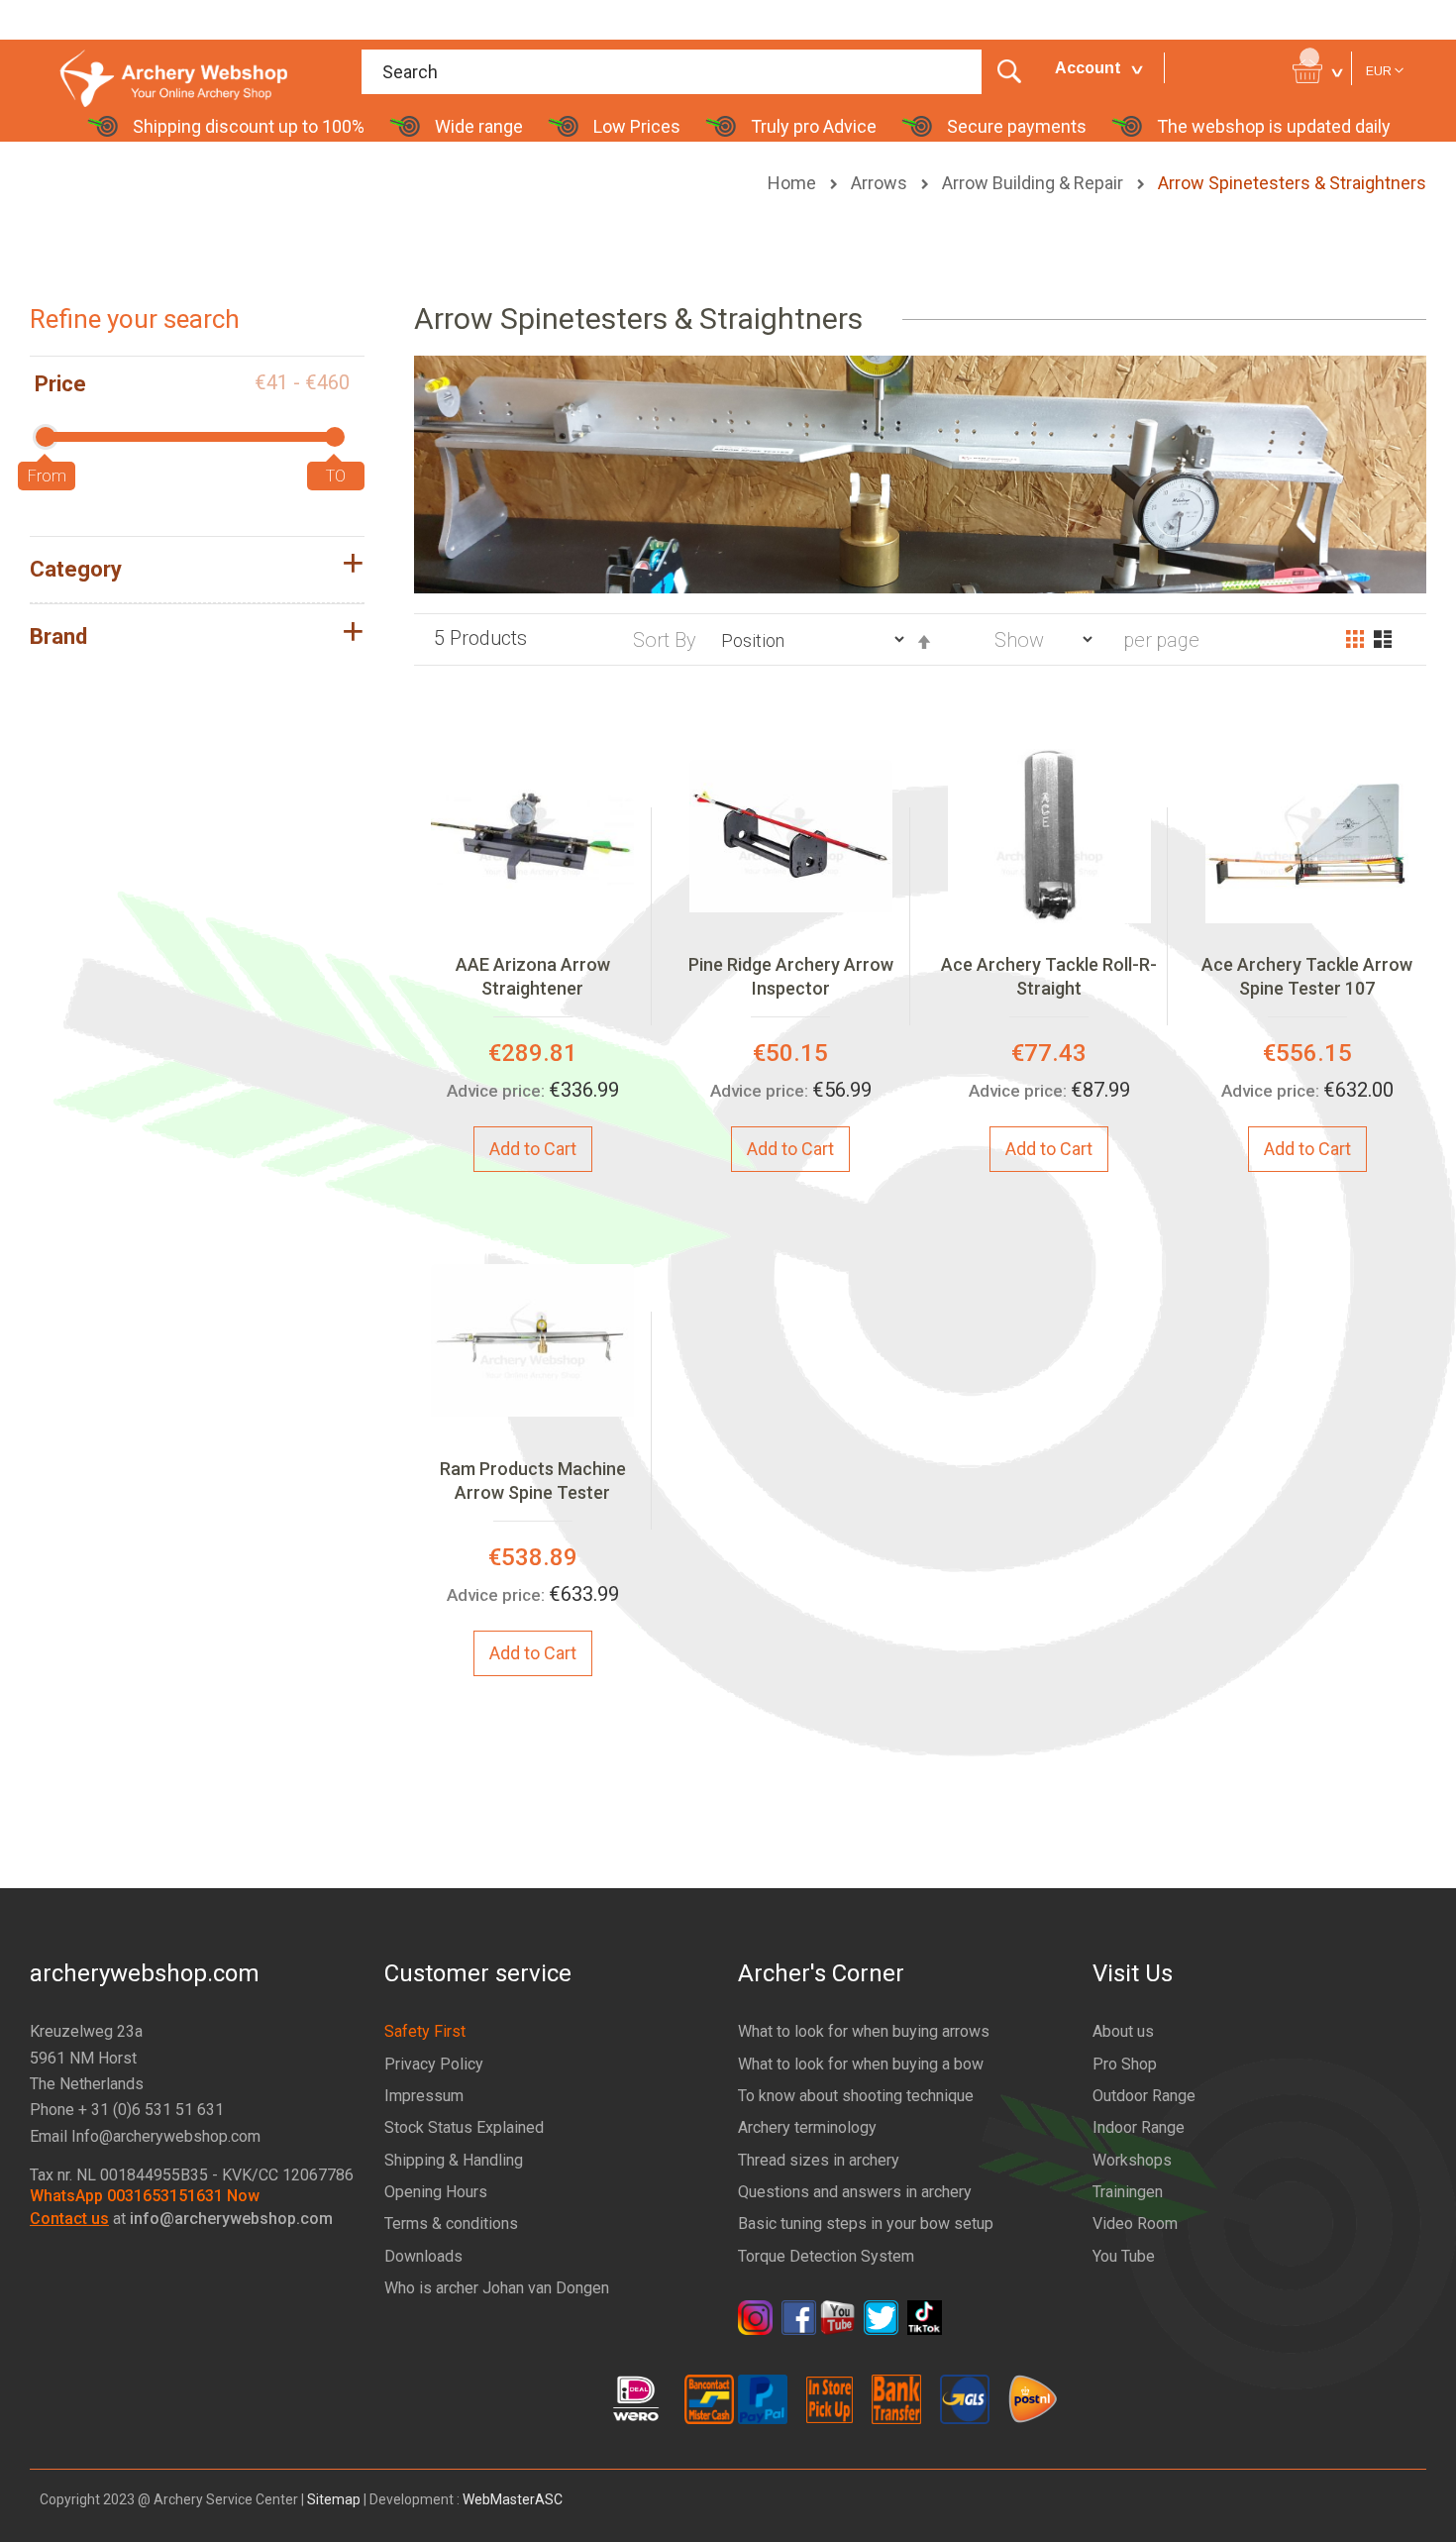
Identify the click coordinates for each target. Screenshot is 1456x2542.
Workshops (1132, 2160)
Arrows (881, 183)
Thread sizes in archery (819, 2160)
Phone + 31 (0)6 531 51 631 (127, 2110)
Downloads (423, 2256)
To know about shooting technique (856, 2096)
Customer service (478, 1973)
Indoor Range (1139, 2127)
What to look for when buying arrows (864, 2031)
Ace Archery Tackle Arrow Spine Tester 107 (1307, 976)
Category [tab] (76, 569)
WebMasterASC (513, 2499)
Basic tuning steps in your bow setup (866, 2224)
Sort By (665, 640)
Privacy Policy (434, 2064)
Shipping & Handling (454, 2160)
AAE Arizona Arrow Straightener (533, 976)
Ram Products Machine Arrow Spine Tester (533, 1481)
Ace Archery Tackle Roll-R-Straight (1049, 976)
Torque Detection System (826, 2256)
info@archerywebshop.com (231, 2219)
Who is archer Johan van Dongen (497, 2288)
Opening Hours (436, 2192)
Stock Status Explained (464, 2127)
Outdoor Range (1144, 2096)
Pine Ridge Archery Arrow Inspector (791, 976)
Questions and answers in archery (855, 2192)
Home (794, 183)
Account (1088, 68)
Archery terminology (807, 2127)
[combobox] (698, 72)
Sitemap (334, 2499)
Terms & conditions (451, 2224)
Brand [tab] (58, 636)
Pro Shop (1125, 2064)
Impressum (424, 2096)
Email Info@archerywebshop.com (145, 2136)
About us (1123, 2031)
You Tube (1124, 2256)
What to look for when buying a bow (861, 2064)
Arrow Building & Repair (1035, 183)
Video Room (1135, 2224)
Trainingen (1128, 2192)
